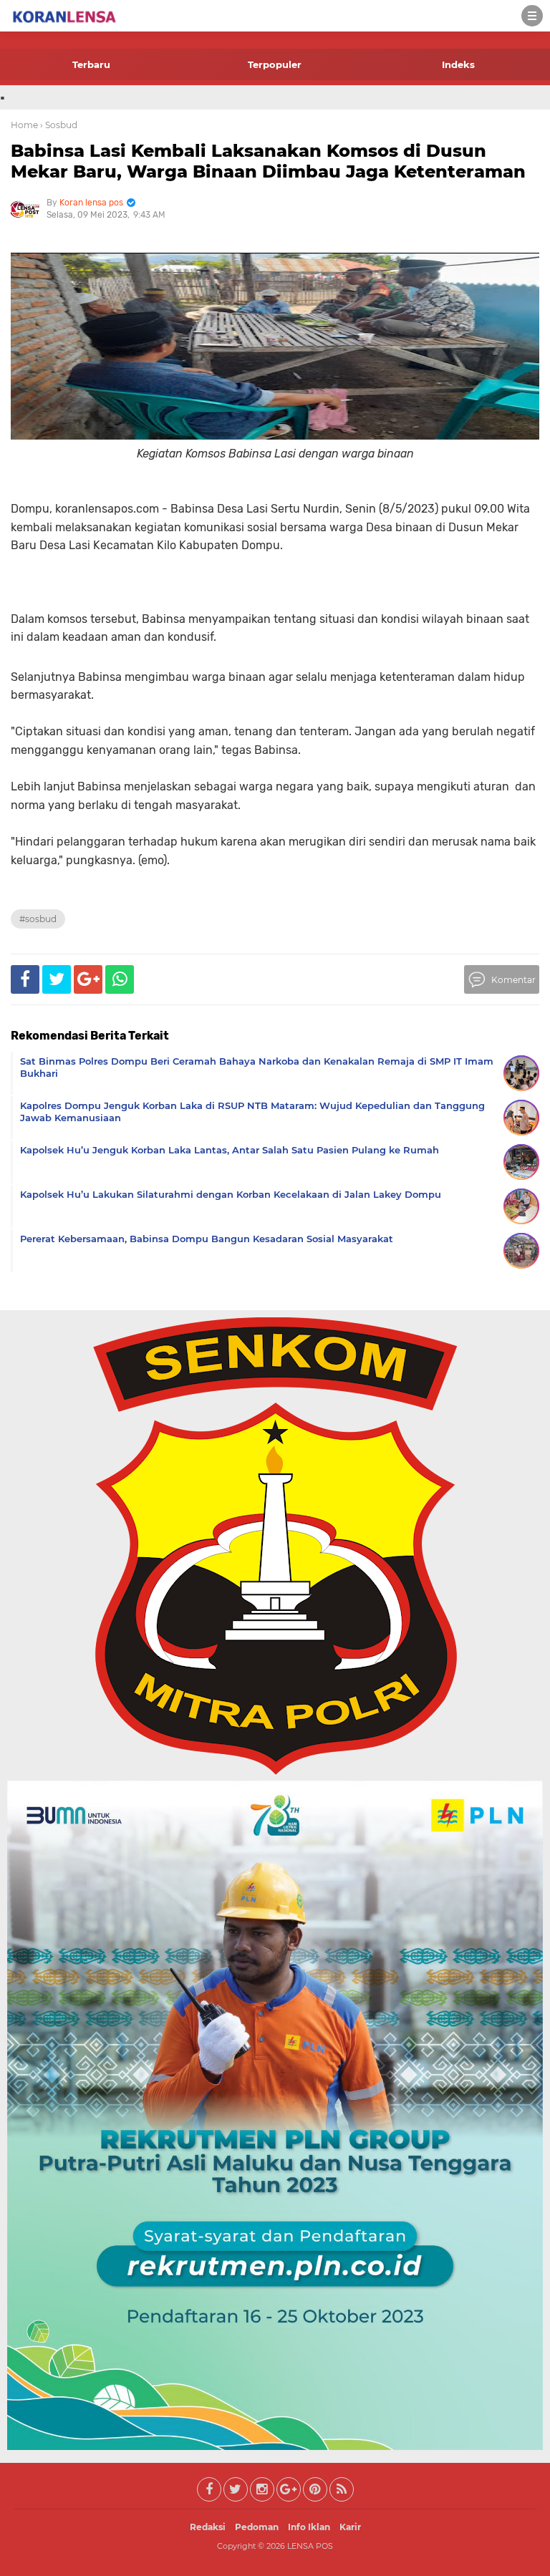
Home (24, 125)
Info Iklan (309, 2527)
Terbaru (91, 64)
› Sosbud (59, 125)
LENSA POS (310, 2546)
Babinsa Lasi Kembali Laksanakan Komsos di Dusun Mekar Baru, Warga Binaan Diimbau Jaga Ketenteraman (268, 161)
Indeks (458, 64)
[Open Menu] (532, 16)
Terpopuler (275, 64)
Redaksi (208, 2527)
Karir (350, 2527)
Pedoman (257, 2527)
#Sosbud (38, 919)
